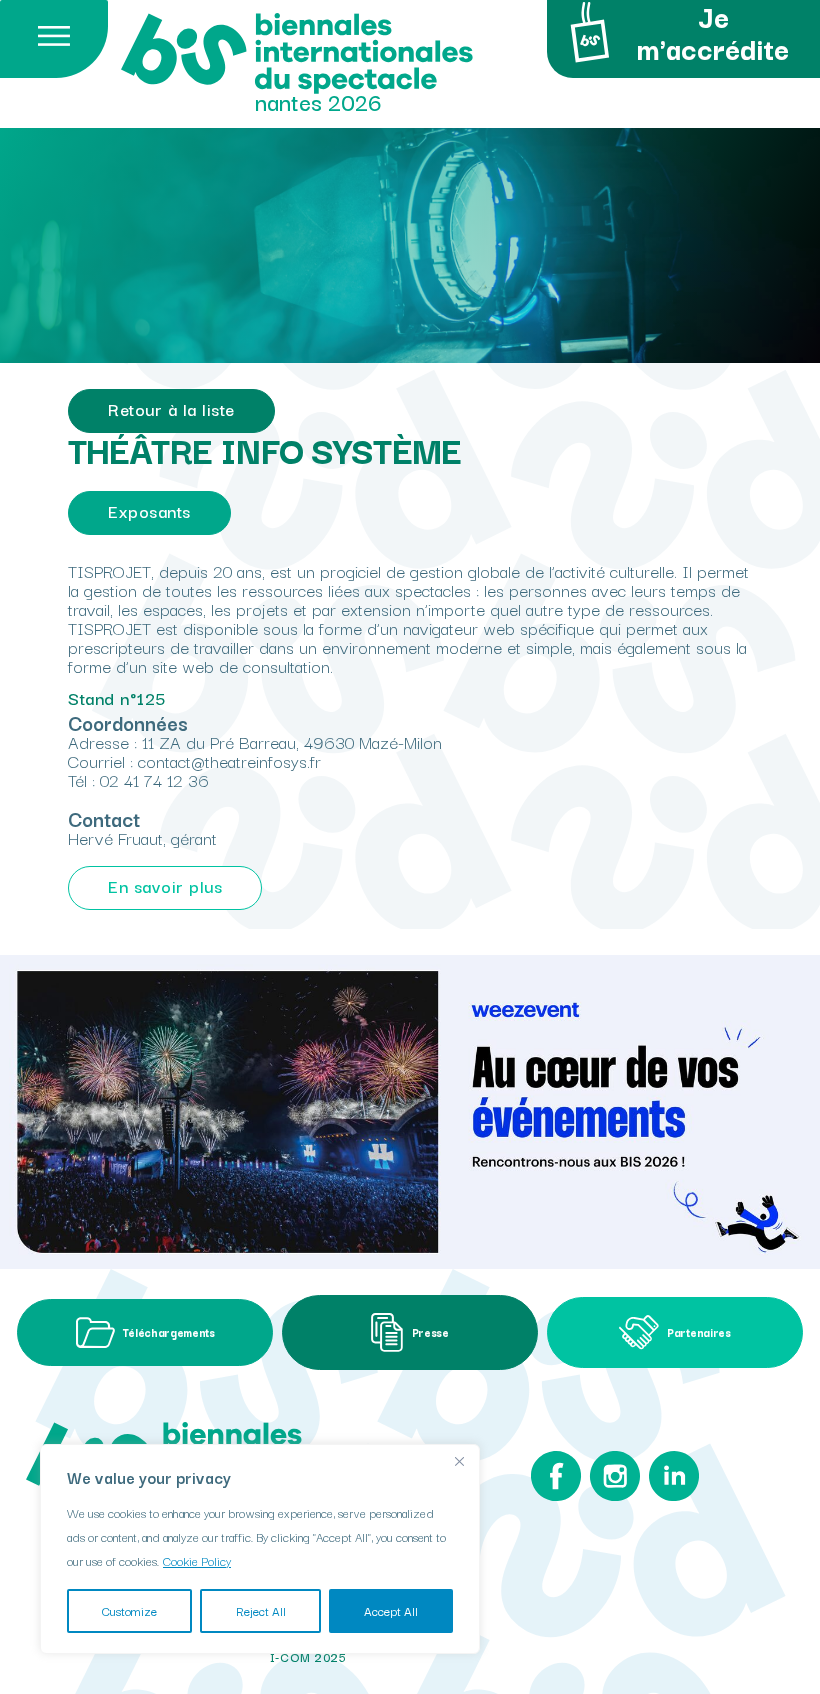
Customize (129, 1610)
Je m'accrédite (713, 35)
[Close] (459, 1461)
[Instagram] (615, 1480)
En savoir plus (165, 885)
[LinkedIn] (674, 1480)
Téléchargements (168, 1332)
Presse (430, 1332)
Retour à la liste (171, 408)
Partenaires (698, 1332)
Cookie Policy (197, 1560)
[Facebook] (556, 1480)
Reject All (261, 1610)
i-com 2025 (308, 1657)
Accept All (391, 1610)
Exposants (149, 510)
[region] (260, 1549)
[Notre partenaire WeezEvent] (410, 1112)
